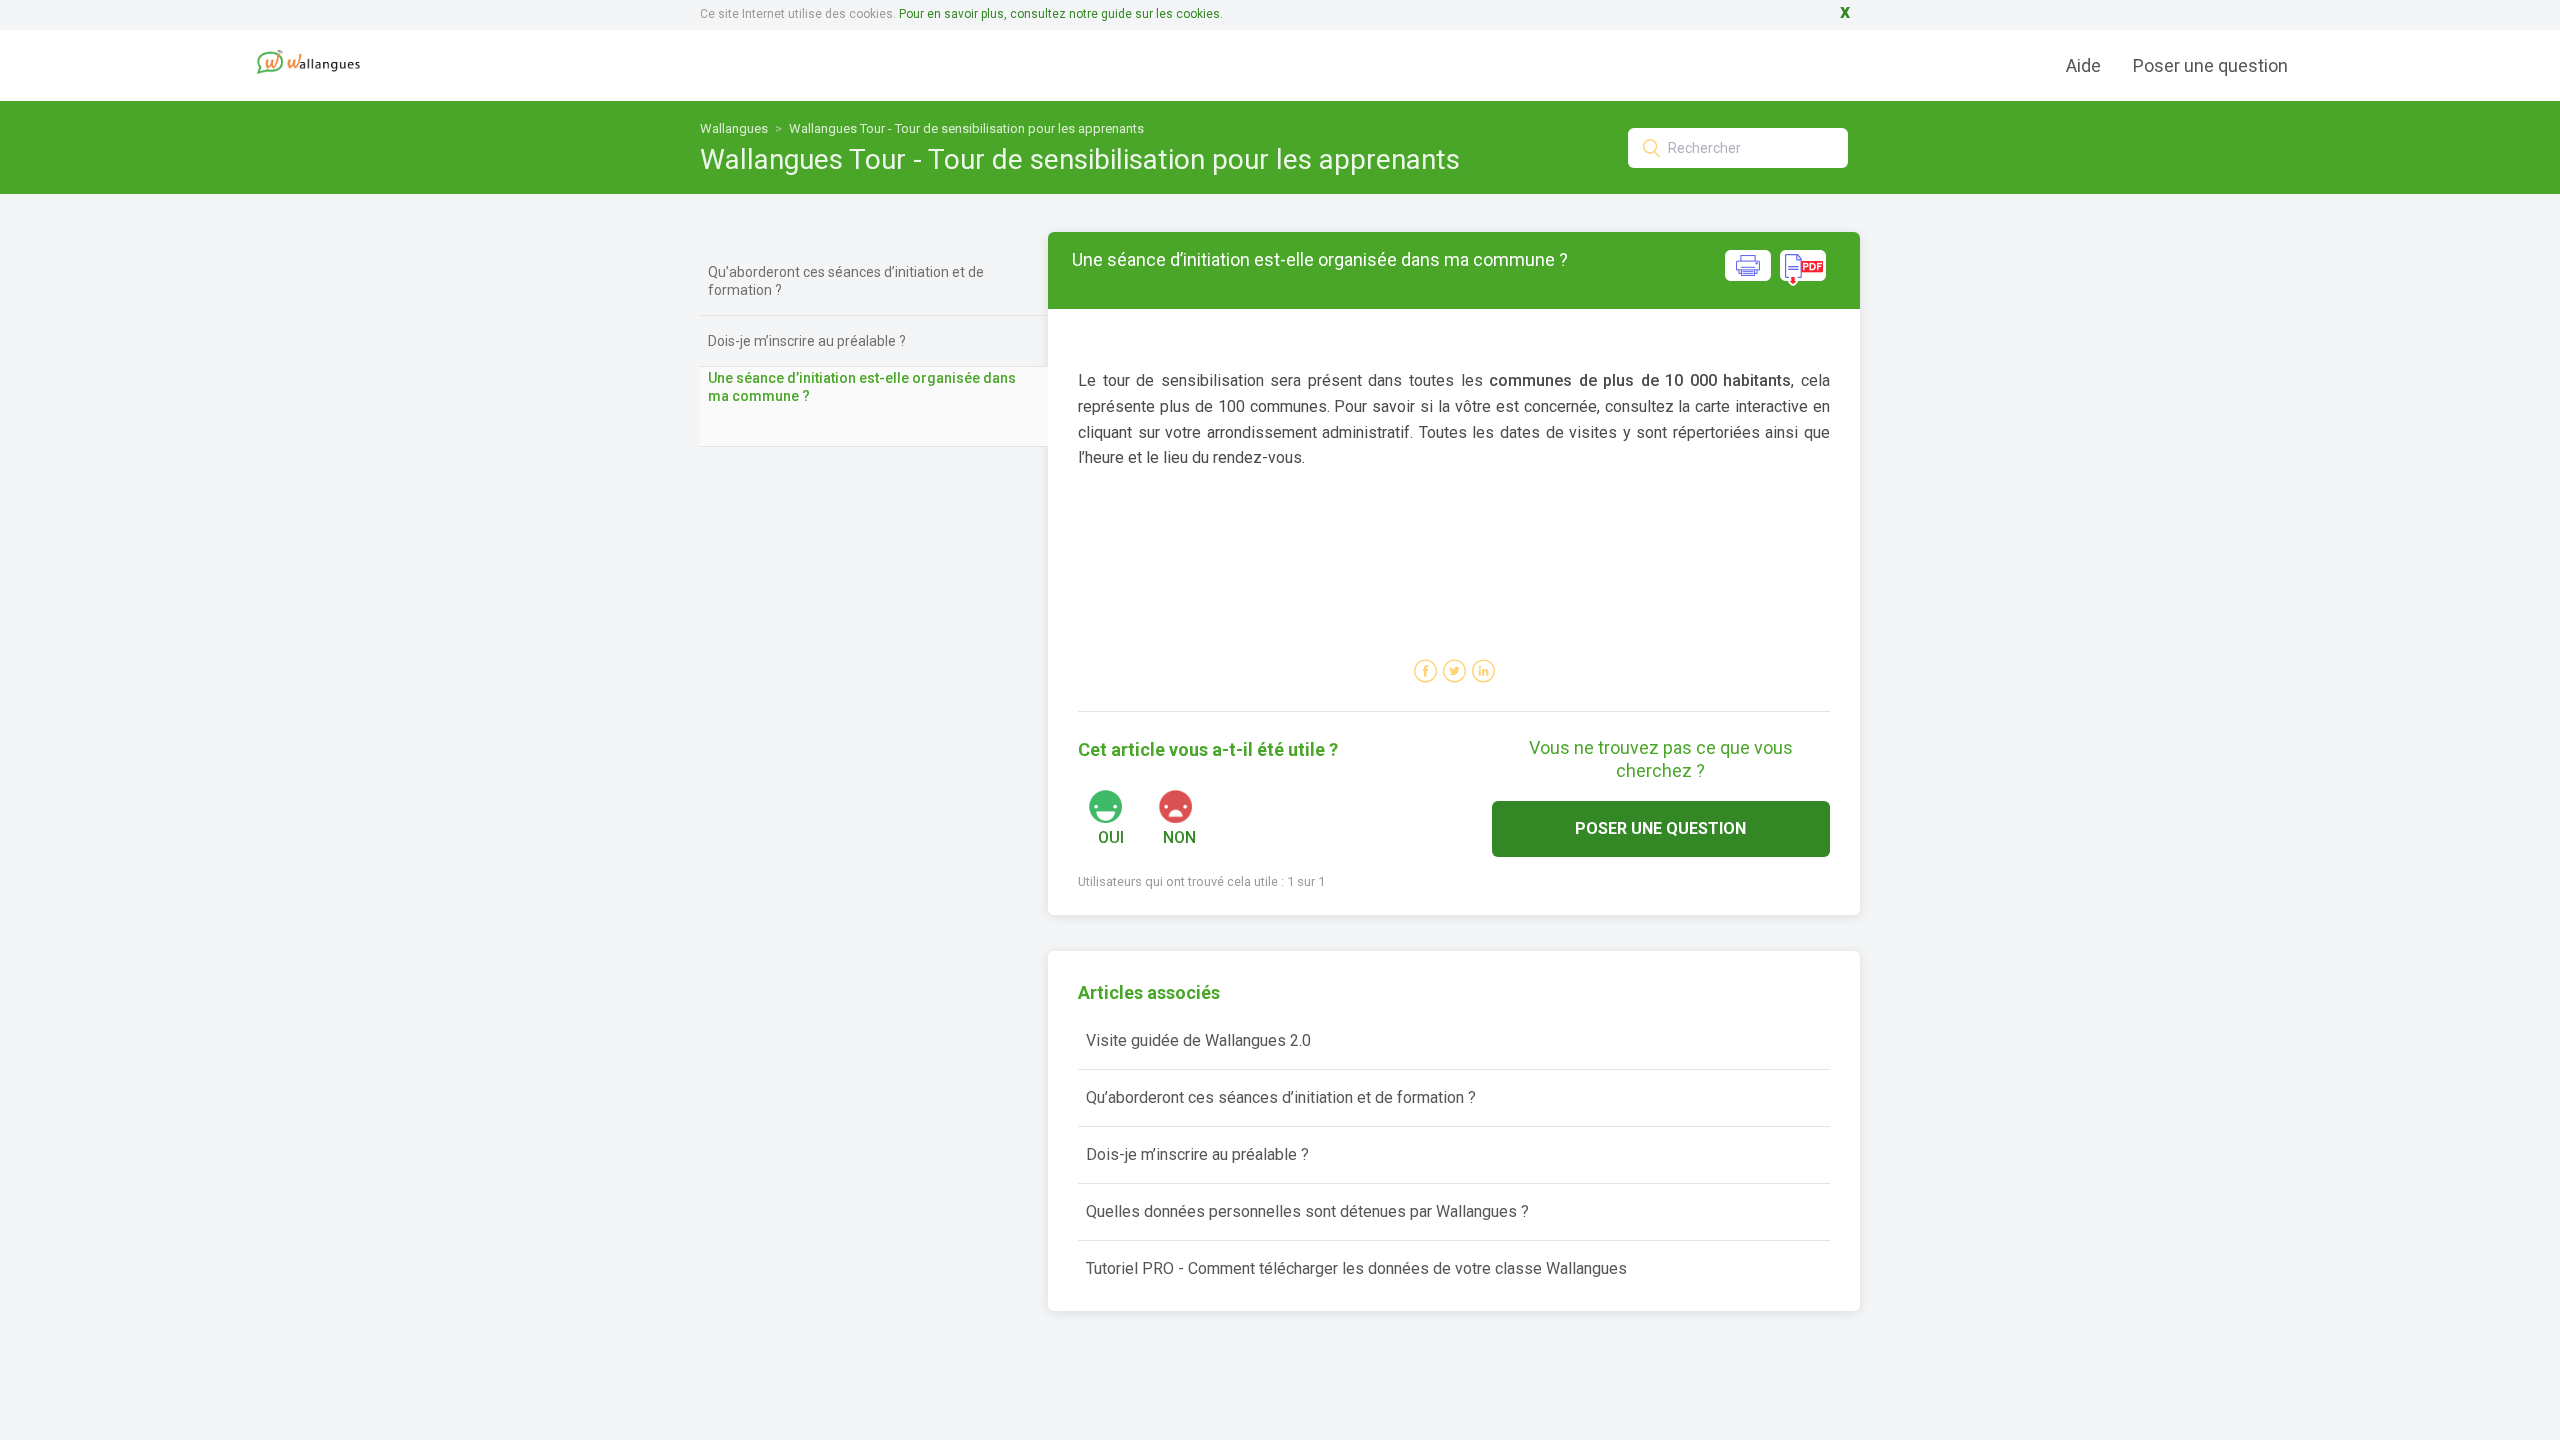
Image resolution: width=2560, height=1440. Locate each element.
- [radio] (1199, 805)
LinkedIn (1483, 671)
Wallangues (734, 128)
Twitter (1454, 671)
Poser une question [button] (1660, 828)
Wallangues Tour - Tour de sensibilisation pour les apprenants (966, 128)
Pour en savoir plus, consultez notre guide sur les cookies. (1061, 14)
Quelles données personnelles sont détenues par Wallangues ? (1307, 1211)
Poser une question (2210, 65)
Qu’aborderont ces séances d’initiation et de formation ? (846, 281)
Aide (2083, 65)
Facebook (1425, 671)
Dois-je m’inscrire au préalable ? (807, 341)
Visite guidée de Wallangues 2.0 (1198, 1040)
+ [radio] (1131, 805)
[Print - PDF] (1776, 280)
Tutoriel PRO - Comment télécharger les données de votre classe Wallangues (1356, 1268)
